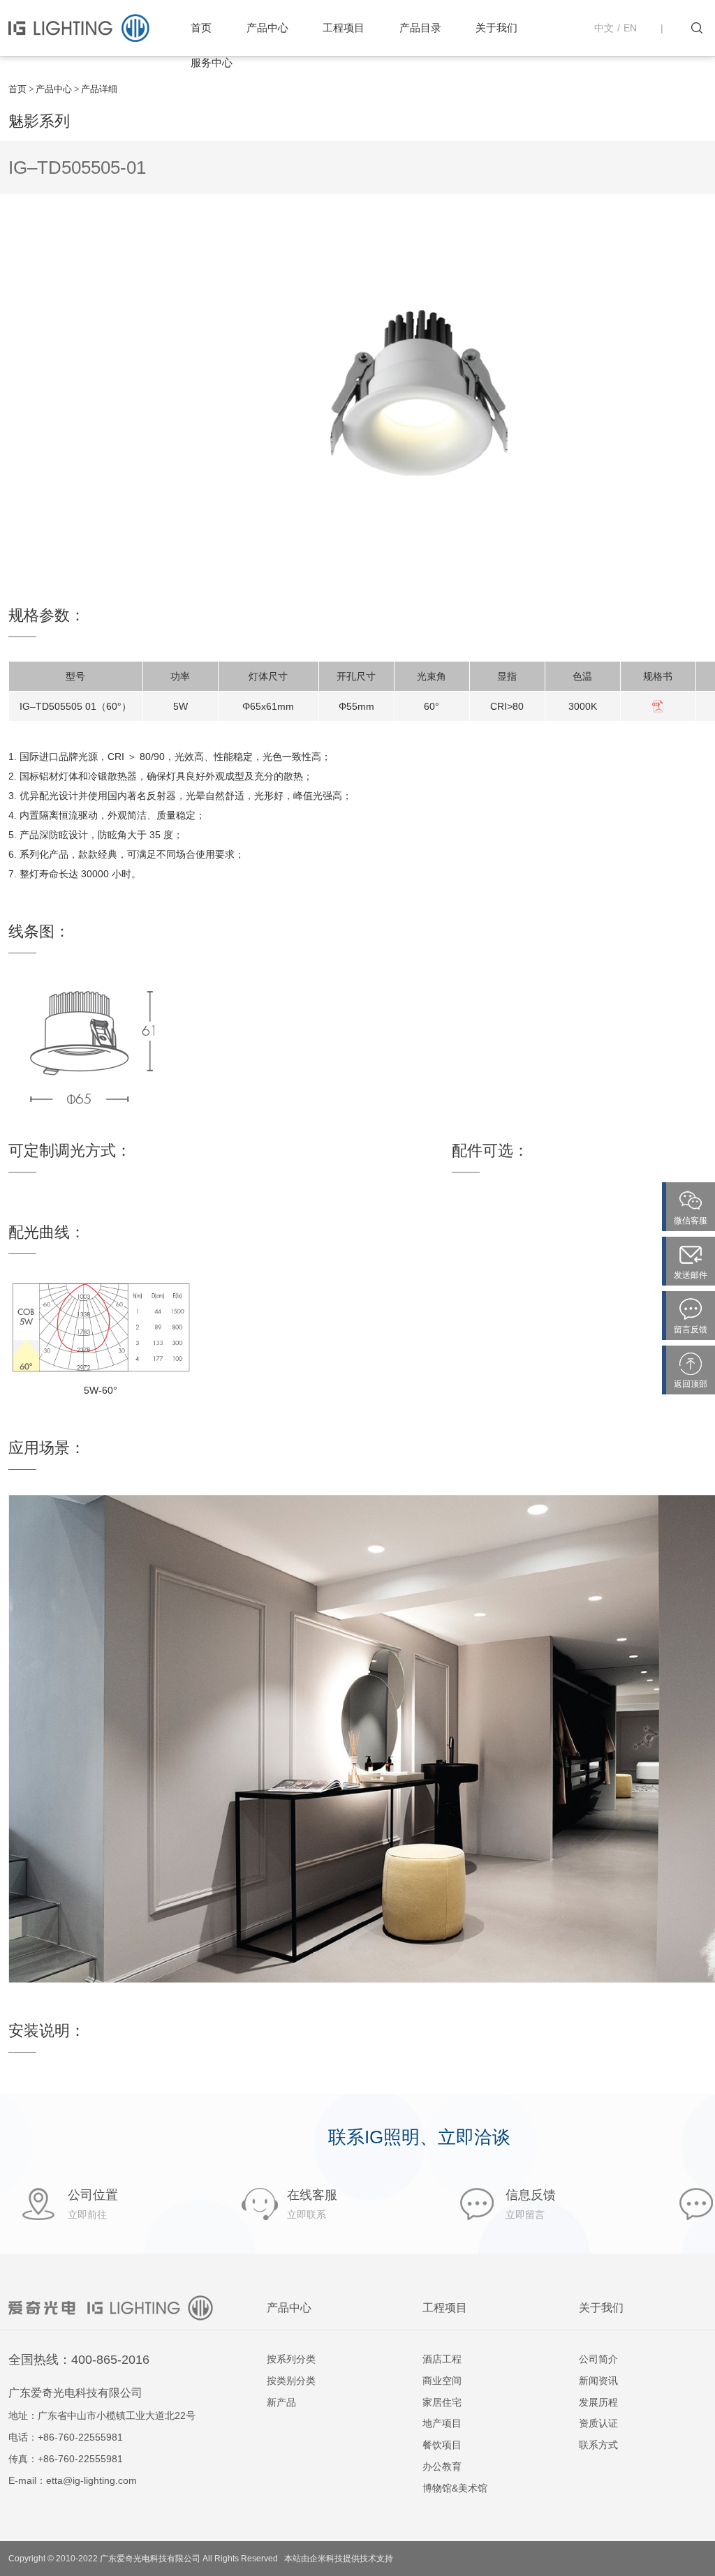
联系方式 (598, 2445)
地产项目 (442, 2423)
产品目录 (420, 28)
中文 (604, 28)
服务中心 (212, 62)
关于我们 (496, 28)
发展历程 (598, 2402)
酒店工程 (442, 2359)
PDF (658, 706)
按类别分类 (291, 2381)
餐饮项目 (442, 2445)
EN (630, 28)
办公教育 (442, 2466)
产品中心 (267, 28)
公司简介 (598, 2359)
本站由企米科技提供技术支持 (339, 2559)
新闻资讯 (598, 2381)
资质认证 (598, 2423)
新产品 (281, 2402)
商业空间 (442, 2381)
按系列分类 (291, 2359)
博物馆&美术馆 (455, 2488)
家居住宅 (442, 2402)
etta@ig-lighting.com (91, 2480)
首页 (201, 28)
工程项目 (344, 28)
